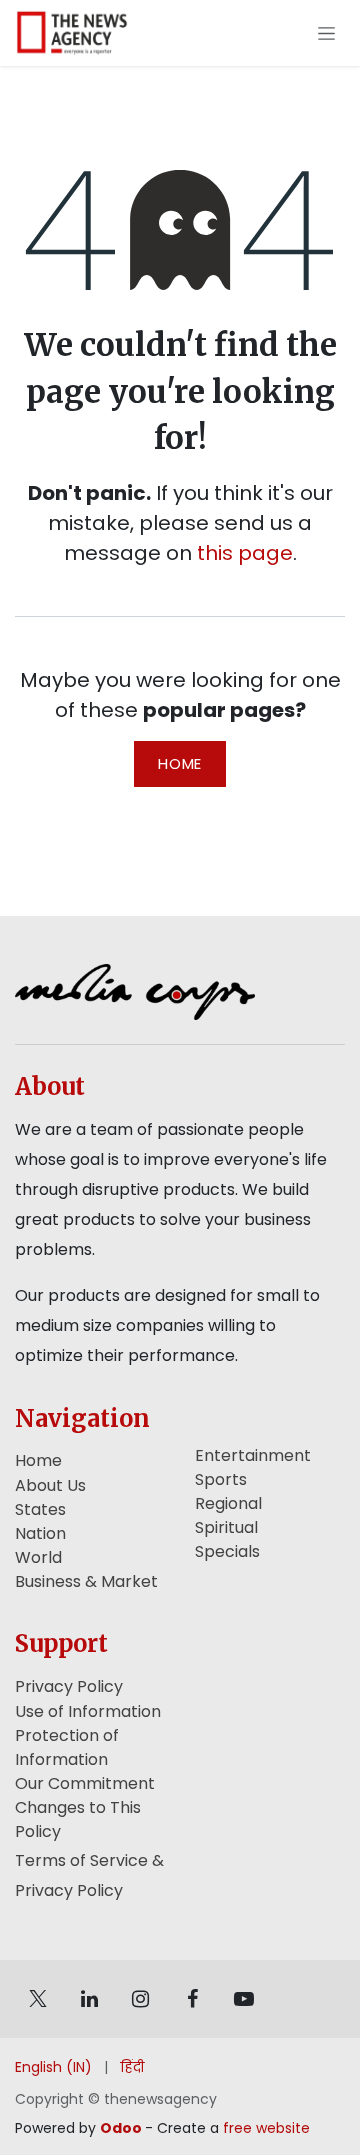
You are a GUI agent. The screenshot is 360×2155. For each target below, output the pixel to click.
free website (266, 2128)
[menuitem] (53, 2067)
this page (245, 553)
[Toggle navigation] (326, 33)
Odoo (122, 2128)
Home (180, 763)
